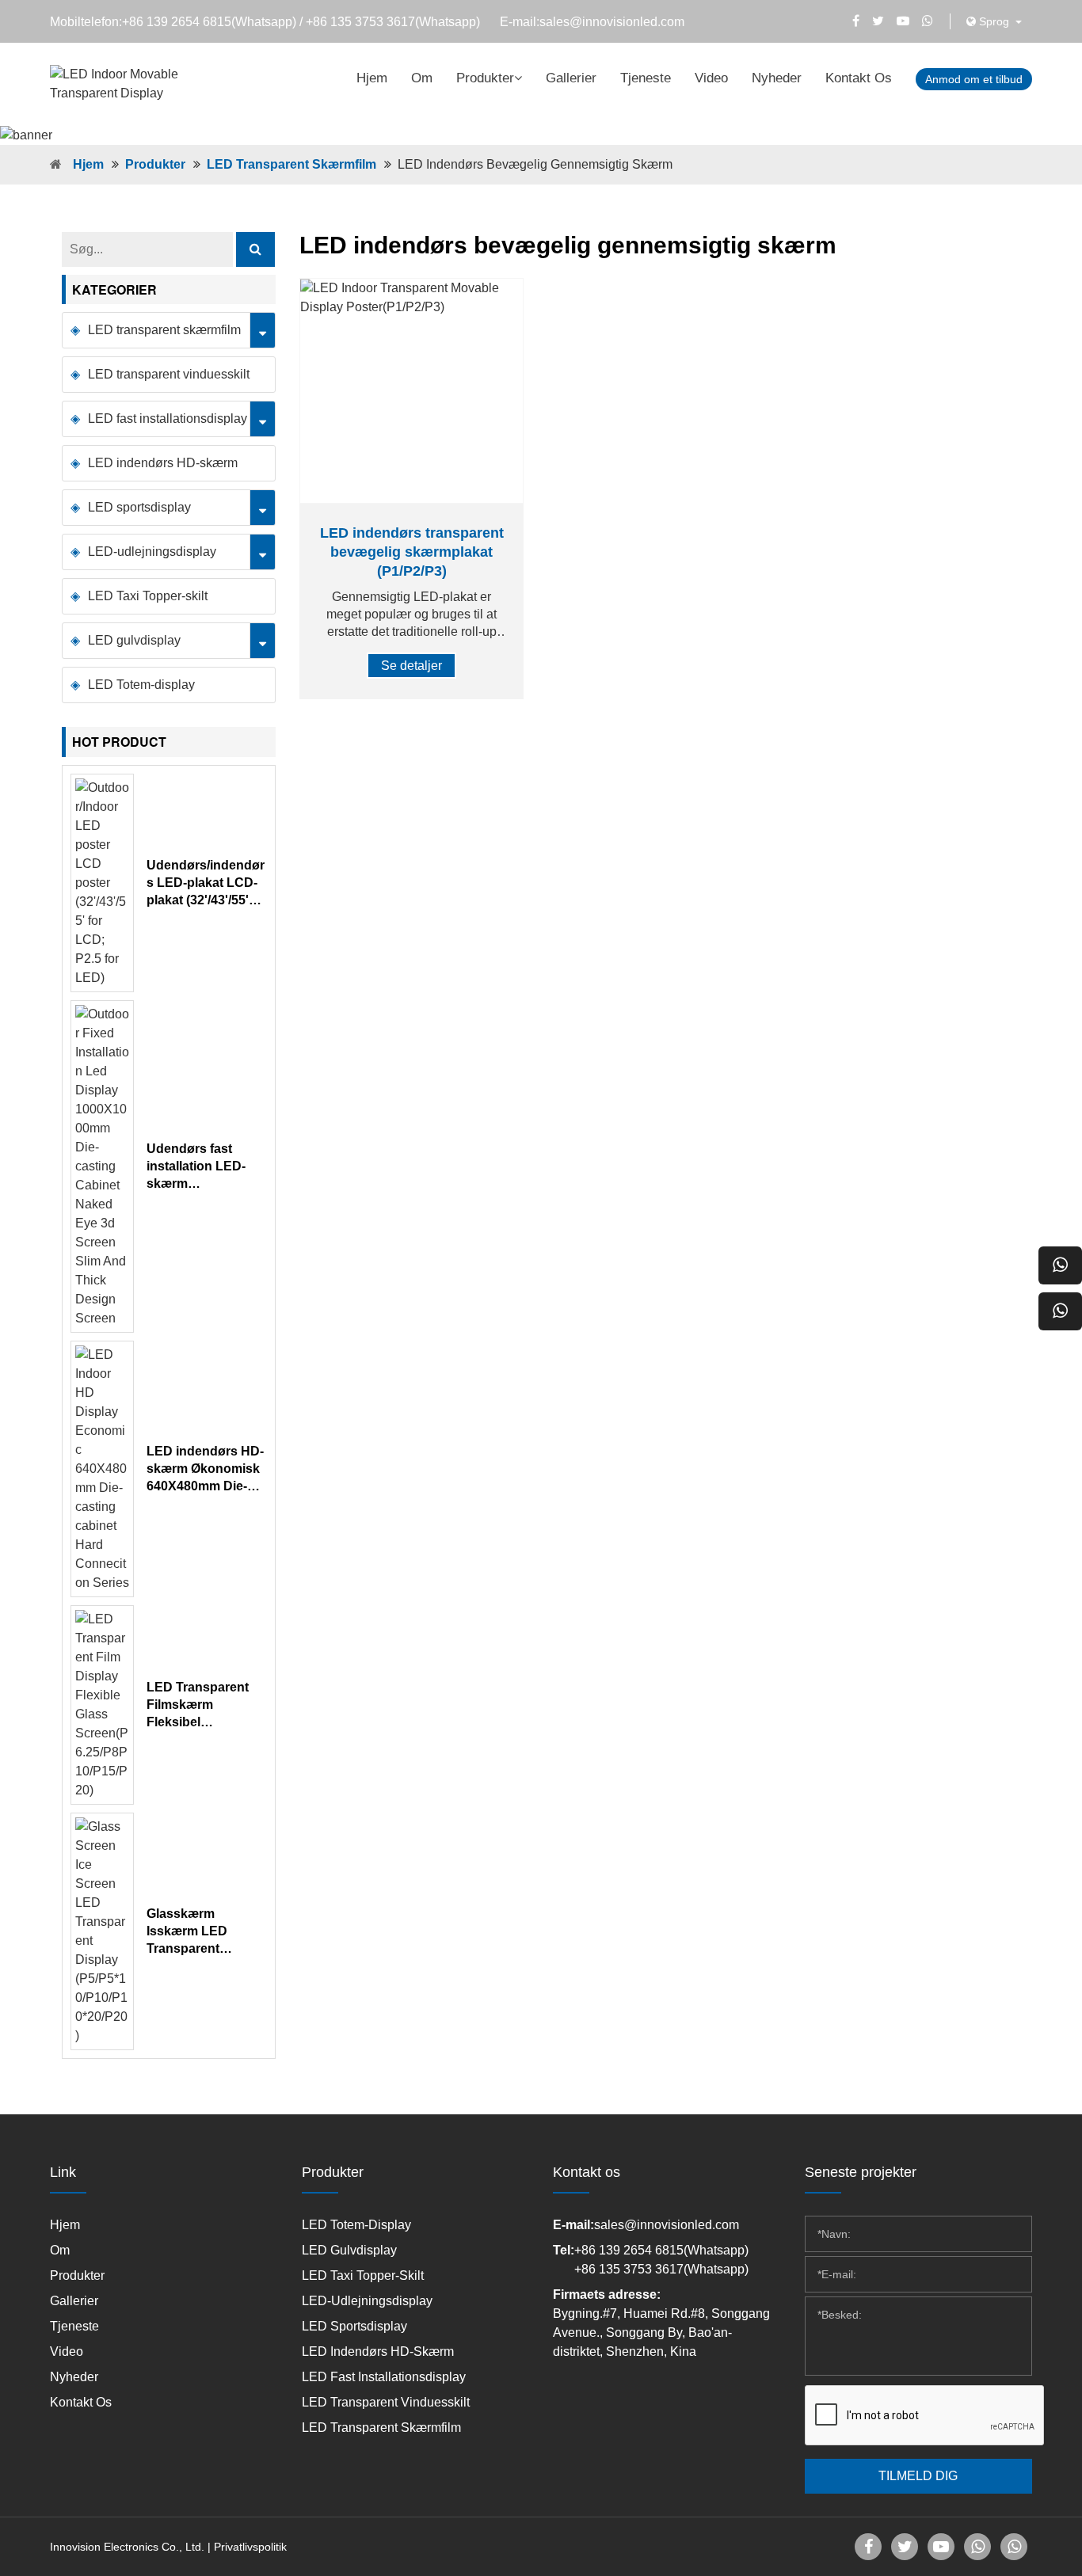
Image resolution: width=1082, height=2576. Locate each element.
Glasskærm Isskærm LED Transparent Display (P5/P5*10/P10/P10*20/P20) (204, 1932)
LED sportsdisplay (139, 507)
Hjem (372, 78)
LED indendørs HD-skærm (163, 463)
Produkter (485, 78)
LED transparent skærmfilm (291, 164)
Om (422, 78)
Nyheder (777, 78)
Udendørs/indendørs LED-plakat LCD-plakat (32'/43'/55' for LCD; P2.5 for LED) (206, 884)
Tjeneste (646, 78)
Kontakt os (859, 78)
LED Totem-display (141, 685)
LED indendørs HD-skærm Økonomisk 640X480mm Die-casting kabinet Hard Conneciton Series (205, 1470)
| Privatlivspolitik (247, 2547)
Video (711, 78)
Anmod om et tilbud (974, 79)
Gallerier (571, 78)
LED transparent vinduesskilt (169, 374)
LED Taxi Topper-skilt (148, 596)
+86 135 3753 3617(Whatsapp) (393, 22)
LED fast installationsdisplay (168, 419)
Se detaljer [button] (411, 666)
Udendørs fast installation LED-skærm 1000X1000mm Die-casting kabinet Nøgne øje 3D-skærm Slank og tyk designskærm (206, 1167)
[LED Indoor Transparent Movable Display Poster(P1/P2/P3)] (411, 391)
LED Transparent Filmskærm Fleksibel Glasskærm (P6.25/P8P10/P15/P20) (205, 1706)
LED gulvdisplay (134, 640)
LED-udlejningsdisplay (152, 552)
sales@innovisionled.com (612, 22)
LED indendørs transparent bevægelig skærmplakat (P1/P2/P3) (412, 552)
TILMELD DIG (918, 2476)
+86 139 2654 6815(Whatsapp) (209, 22)
